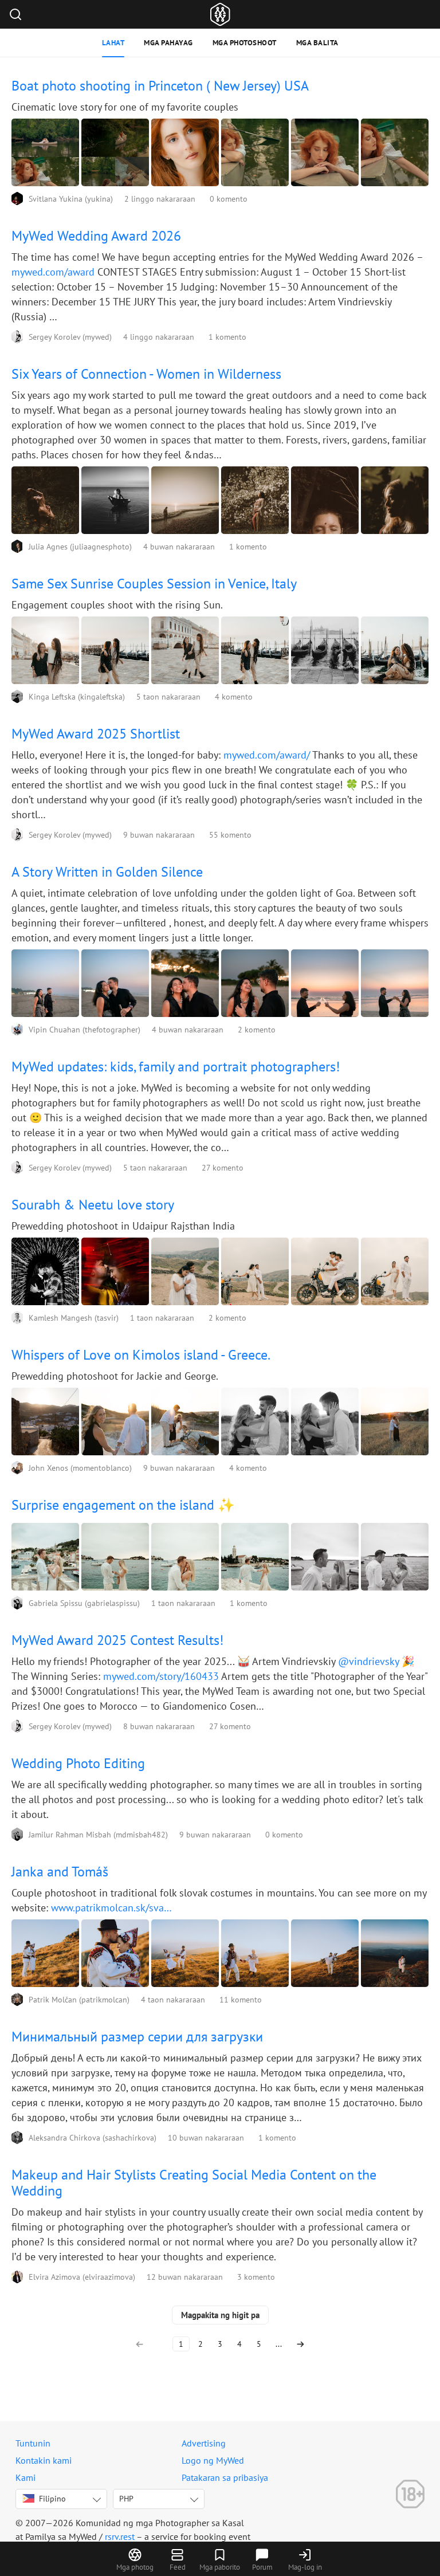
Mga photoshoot (245, 43)
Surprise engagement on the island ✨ (123, 1505)
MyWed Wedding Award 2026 (96, 236)
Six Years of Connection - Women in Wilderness (146, 374)
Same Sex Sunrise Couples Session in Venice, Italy (154, 584)
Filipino (52, 2499)
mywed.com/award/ (267, 755)
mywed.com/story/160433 (161, 1676)
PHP (126, 2499)
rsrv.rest (120, 2536)
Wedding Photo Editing (78, 1763)
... (279, 2344)
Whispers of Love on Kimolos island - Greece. (141, 1355)
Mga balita (317, 43)
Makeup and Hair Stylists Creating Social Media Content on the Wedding (194, 2183)
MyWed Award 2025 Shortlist (96, 734)
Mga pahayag (168, 43)
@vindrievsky (368, 1661)
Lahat (113, 43)
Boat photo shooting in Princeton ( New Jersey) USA (160, 86)
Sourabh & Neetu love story (93, 1205)
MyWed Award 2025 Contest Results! (117, 1640)
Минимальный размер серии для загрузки (137, 2037)
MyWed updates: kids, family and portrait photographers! (176, 1067)
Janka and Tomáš (60, 1872)
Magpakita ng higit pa (220, 2315)
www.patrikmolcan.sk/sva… (111, 1908)
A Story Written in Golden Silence (107, 872)
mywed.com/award (53, 272)
